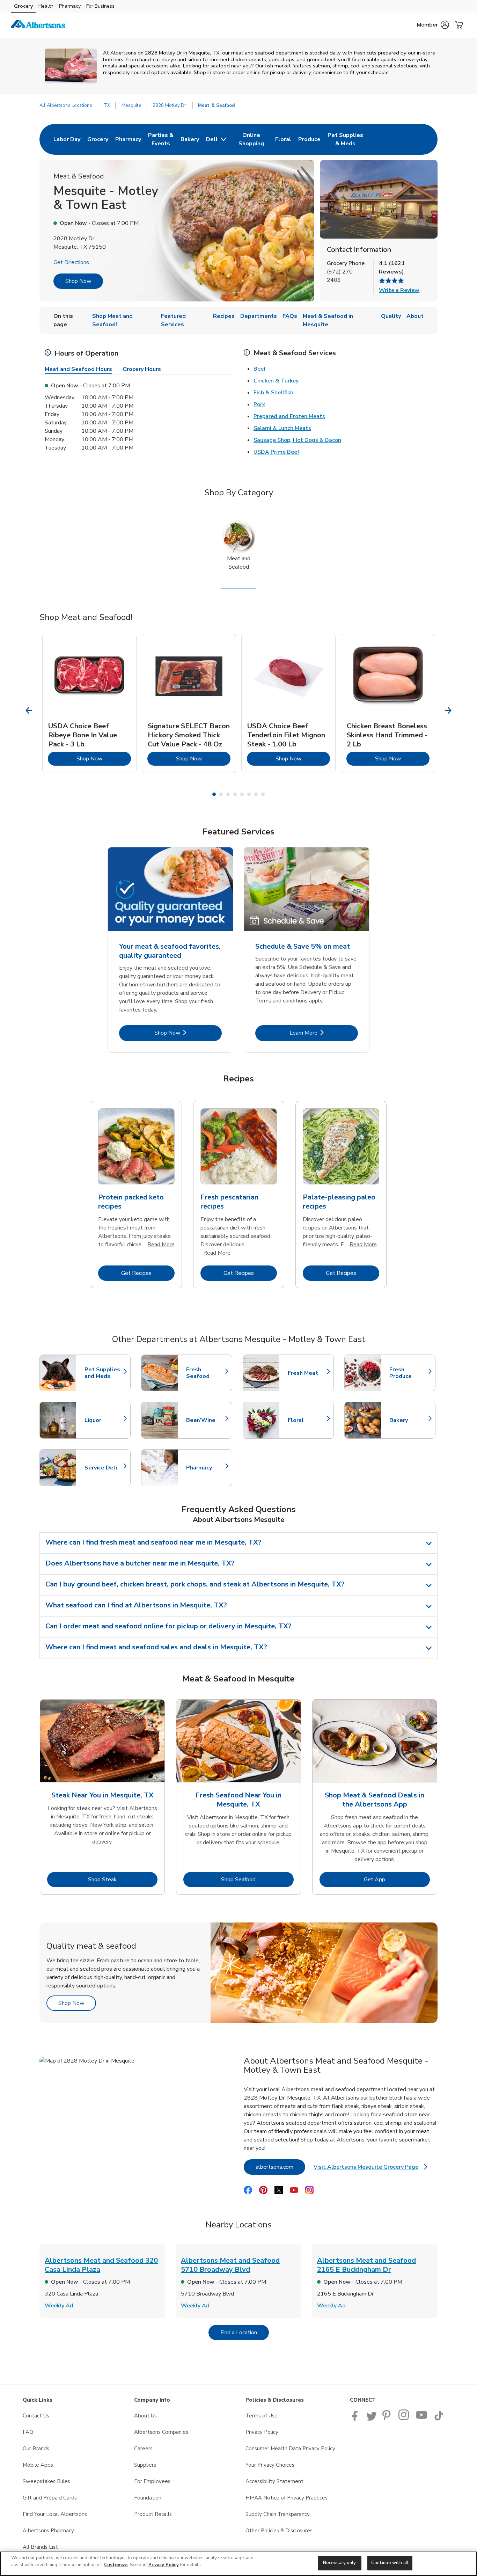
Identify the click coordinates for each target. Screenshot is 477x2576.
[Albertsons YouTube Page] (422, 2419)
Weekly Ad (59, 2306)
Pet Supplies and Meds (104, 1373)
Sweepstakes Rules (46, 2481)
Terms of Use (262, 2416)
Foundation (148, 2498)
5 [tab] (242, 794)
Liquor (104, 1420)
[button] (433, 25)
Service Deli (104, 1468)
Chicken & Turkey (276, 381)
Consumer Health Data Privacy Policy (290, 2449)
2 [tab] (221, 794)
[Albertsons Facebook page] (356, 2419)
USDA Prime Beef (276, 452)
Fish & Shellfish (273, 393)
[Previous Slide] (29, 711)
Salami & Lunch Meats (282, 428)
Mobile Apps (38, 2465)
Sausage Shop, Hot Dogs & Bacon (297, 440)
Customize (116, 2565)
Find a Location (245, 2332)
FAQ (28, 2432)
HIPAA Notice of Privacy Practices (287, 2498)
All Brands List (40, 2547)
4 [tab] (235, 794)
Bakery (409, 1420)
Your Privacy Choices (270, 2465)
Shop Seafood (257, 1879)
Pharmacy (70, 6)
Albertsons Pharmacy (48, 2531)
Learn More (324, 1033)
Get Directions (71, 262)
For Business (100, 6)
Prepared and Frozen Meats (289, 416)
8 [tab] (263, 794)
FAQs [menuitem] (290, 316)
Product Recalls (153, 2514)
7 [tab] (256, 794)
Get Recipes (148, 1273)
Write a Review (399, 290)
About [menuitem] (415, 316)
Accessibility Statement (274, 2481)
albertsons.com (280, 2167)
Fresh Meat (307, 1373)
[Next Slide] (448, 711)
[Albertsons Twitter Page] (372, 2419)
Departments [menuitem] (259, 316)
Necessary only (340, 2563)
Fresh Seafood (206, 1373)
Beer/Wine (206, 1420)
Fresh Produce (409, 1373)
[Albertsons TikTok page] (439, 2419)
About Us (145, 2416)
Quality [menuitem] (391, 316)
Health (46, 6)
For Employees (152, 2481)
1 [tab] (214, 794)
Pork (259, 404)
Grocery (23, 6)
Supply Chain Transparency (278, 2514)
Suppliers (145, 2465)
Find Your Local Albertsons (55, 2514)
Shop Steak (123, 1879)
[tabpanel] (89, 703)
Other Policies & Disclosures (279, 2531)
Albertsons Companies (161, 2432)
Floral (307, 1420)
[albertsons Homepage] (39, 25)
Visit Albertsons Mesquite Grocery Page (370, 2169)
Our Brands (36, 2449)
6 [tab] (249, 794)
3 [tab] (228, 794)
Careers (143, 2449)
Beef (260, 369)
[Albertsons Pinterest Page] (388, 2419)
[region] (239, 2564)
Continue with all (390, 2563)
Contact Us (36, 2416)
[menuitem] (67, 139)
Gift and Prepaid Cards (50, 2498)
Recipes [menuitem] (224, 316)
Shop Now (78, 281)
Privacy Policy (262, 2432)
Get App (397, 1879)
